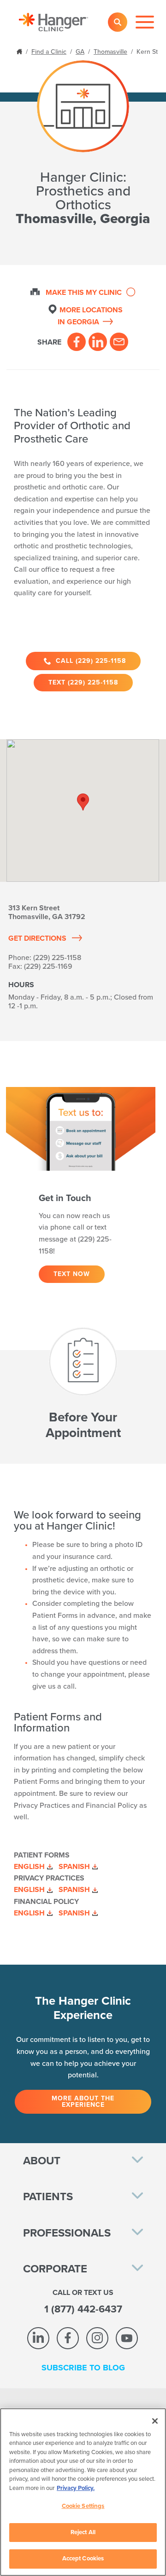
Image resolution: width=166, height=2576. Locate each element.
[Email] (119, 342)
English (29, 1867)
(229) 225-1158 (57, 958)
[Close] (155, 2421)
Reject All (83, 2532)
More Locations (90, 316)
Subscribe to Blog (83, 2368)
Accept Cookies (83, 2559)
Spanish (74, 1867)
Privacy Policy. (76, 2488)
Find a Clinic (49, 52)
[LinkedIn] (98, 342)
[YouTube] (127, 2338)
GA (80, 52)
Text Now (72, 1274)
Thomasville (110, 52)
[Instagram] (97, 2338)
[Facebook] (77, 342)
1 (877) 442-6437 (83, 2309)
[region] (83, 2492)
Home (20, 51)
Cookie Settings (83, 2506)
